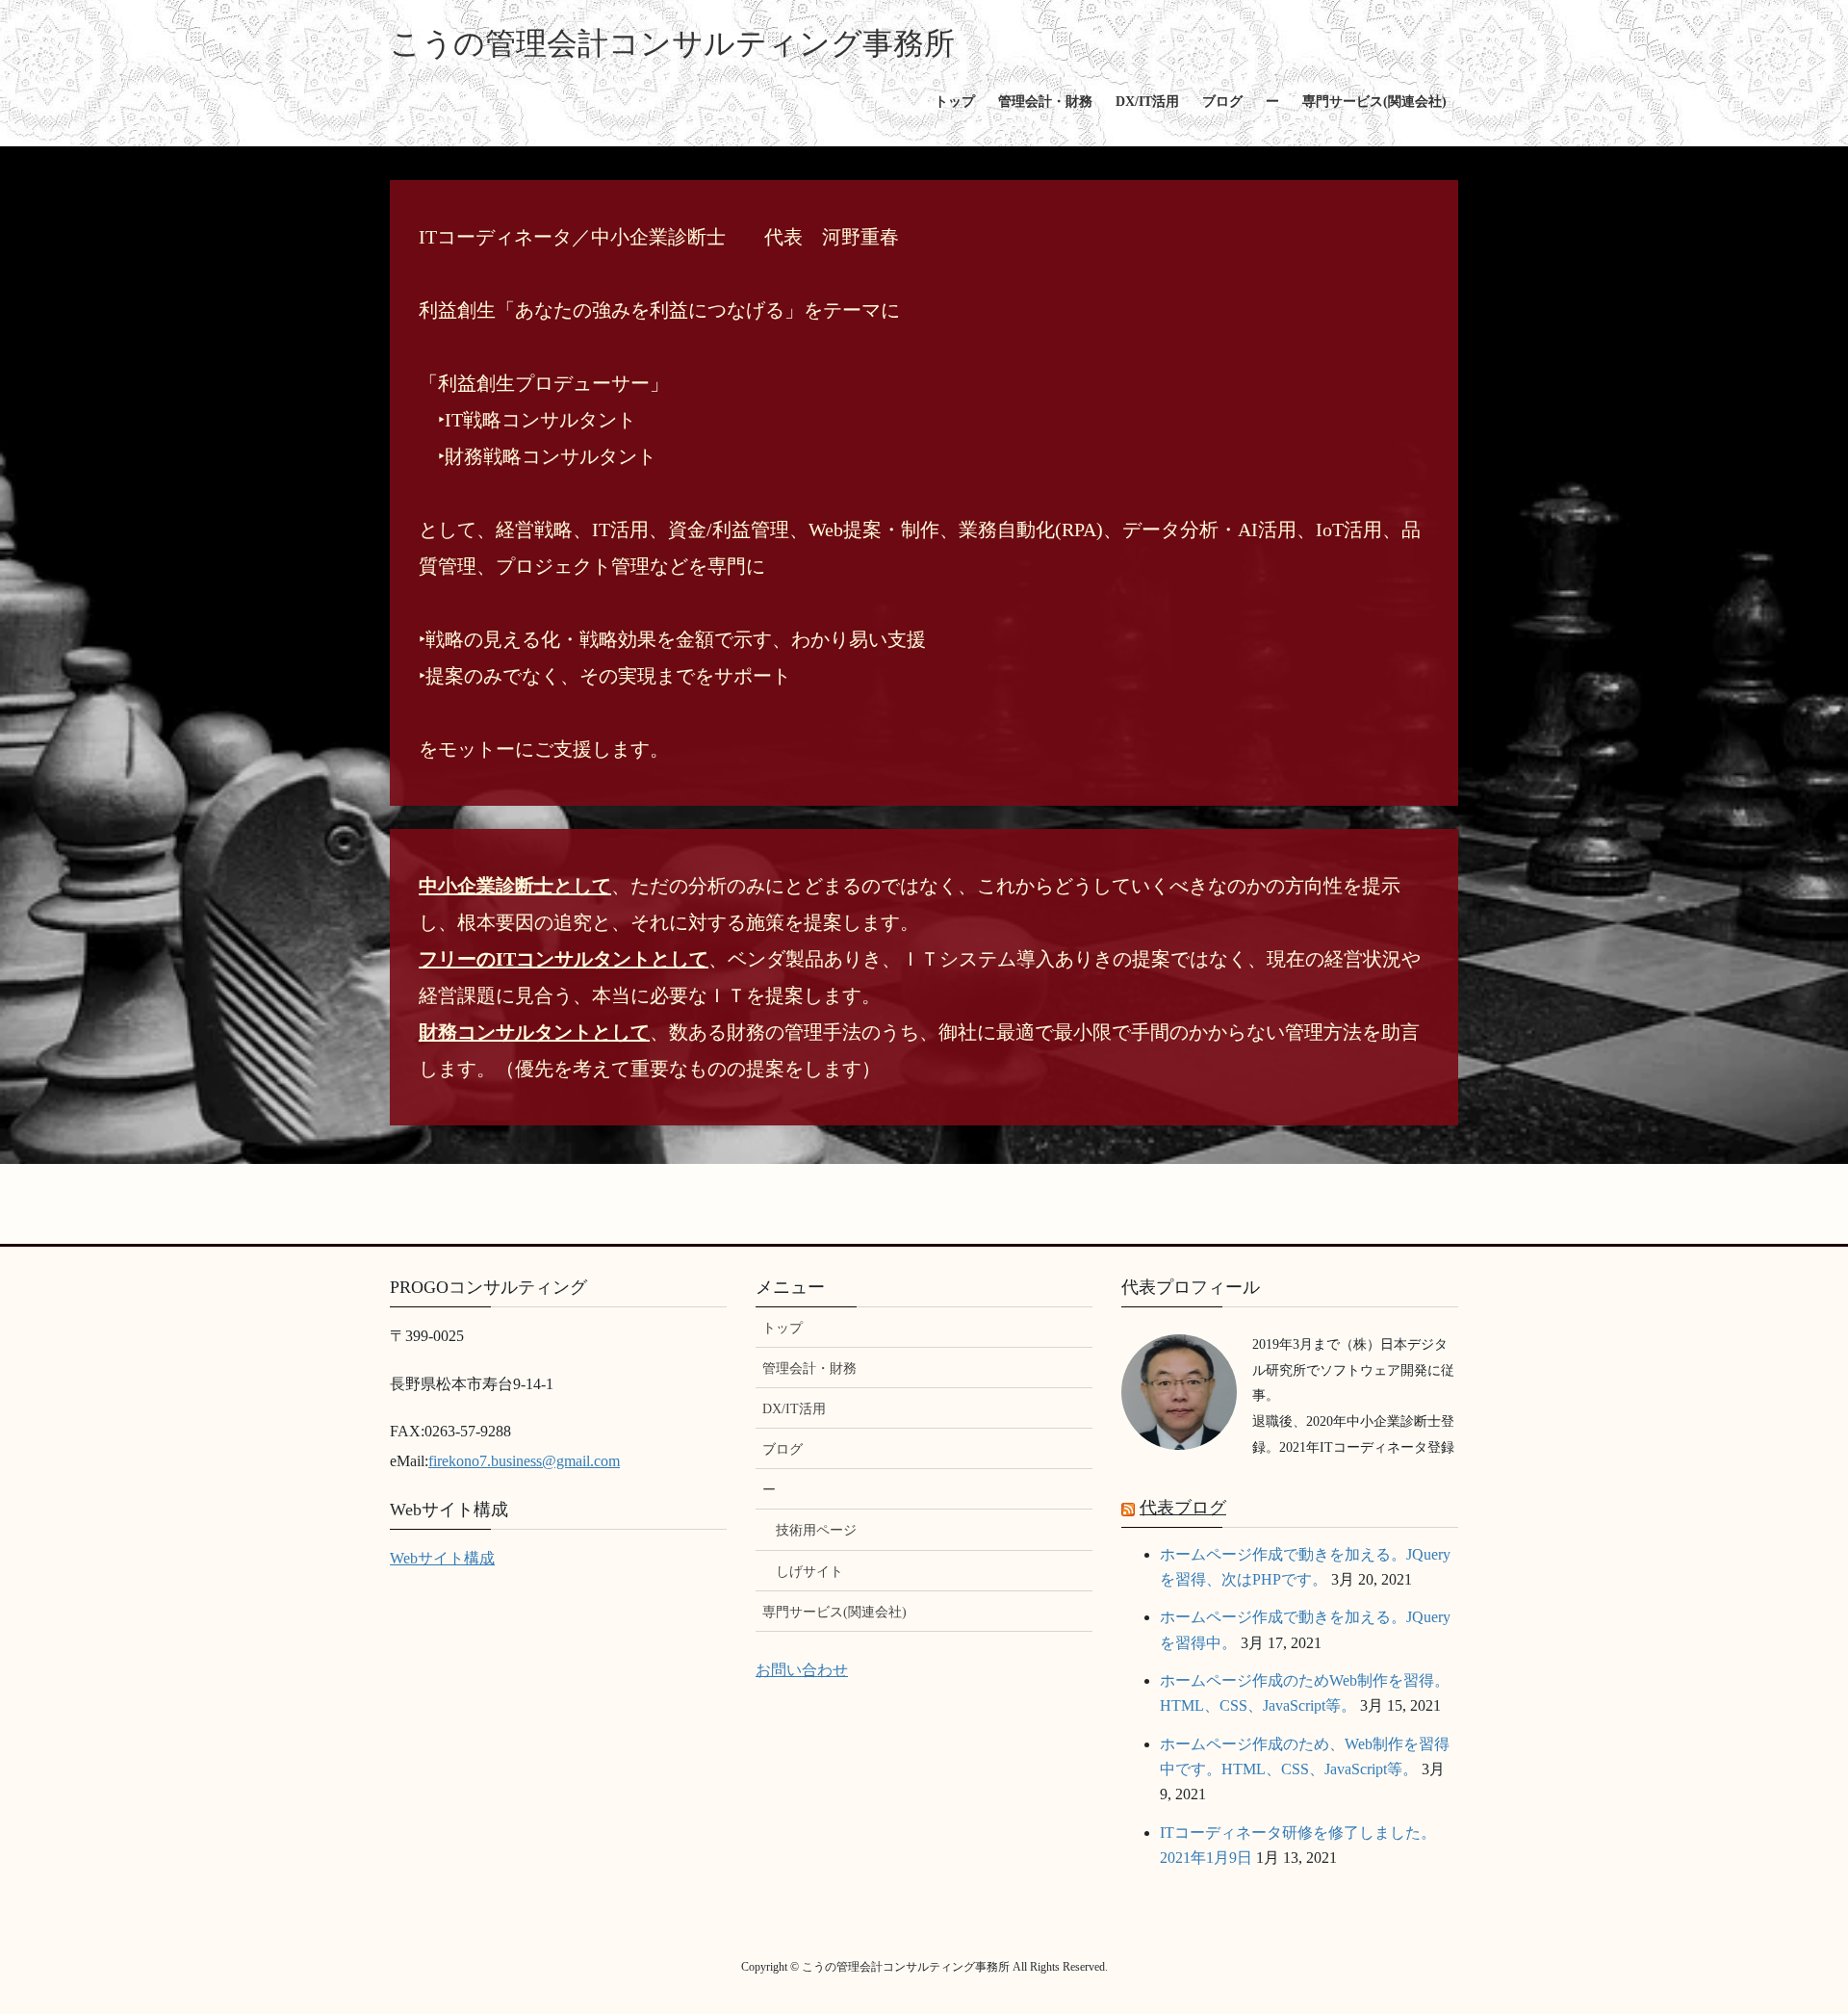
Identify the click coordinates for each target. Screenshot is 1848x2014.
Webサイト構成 (442, 1558)
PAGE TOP (1788, 1937)
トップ (783, 1328)
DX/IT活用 (794, 1409)
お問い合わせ (802, 1670)
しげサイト (809, 1572)
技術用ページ (816, 1530)
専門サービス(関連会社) (834, 1612)
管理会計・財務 (809, 1368)
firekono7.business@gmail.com (524, 1461)
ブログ (783, 1449)
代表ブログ (1183, 1508)
